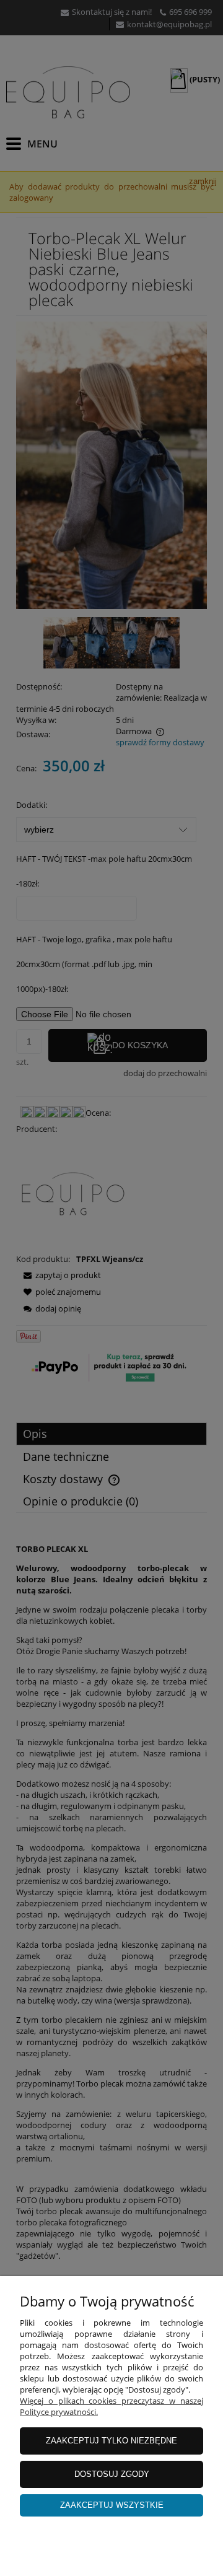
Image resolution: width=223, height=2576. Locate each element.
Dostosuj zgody (112, 2474)
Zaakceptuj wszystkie (112, 2505)
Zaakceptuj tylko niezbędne (111, 2441)
